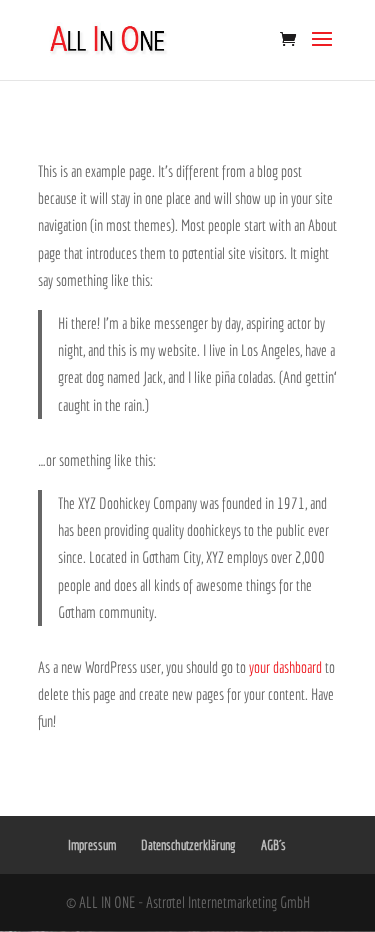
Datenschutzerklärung (188, 845)
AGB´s (273, 845)
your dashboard (285, 667)
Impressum (92, 845)
